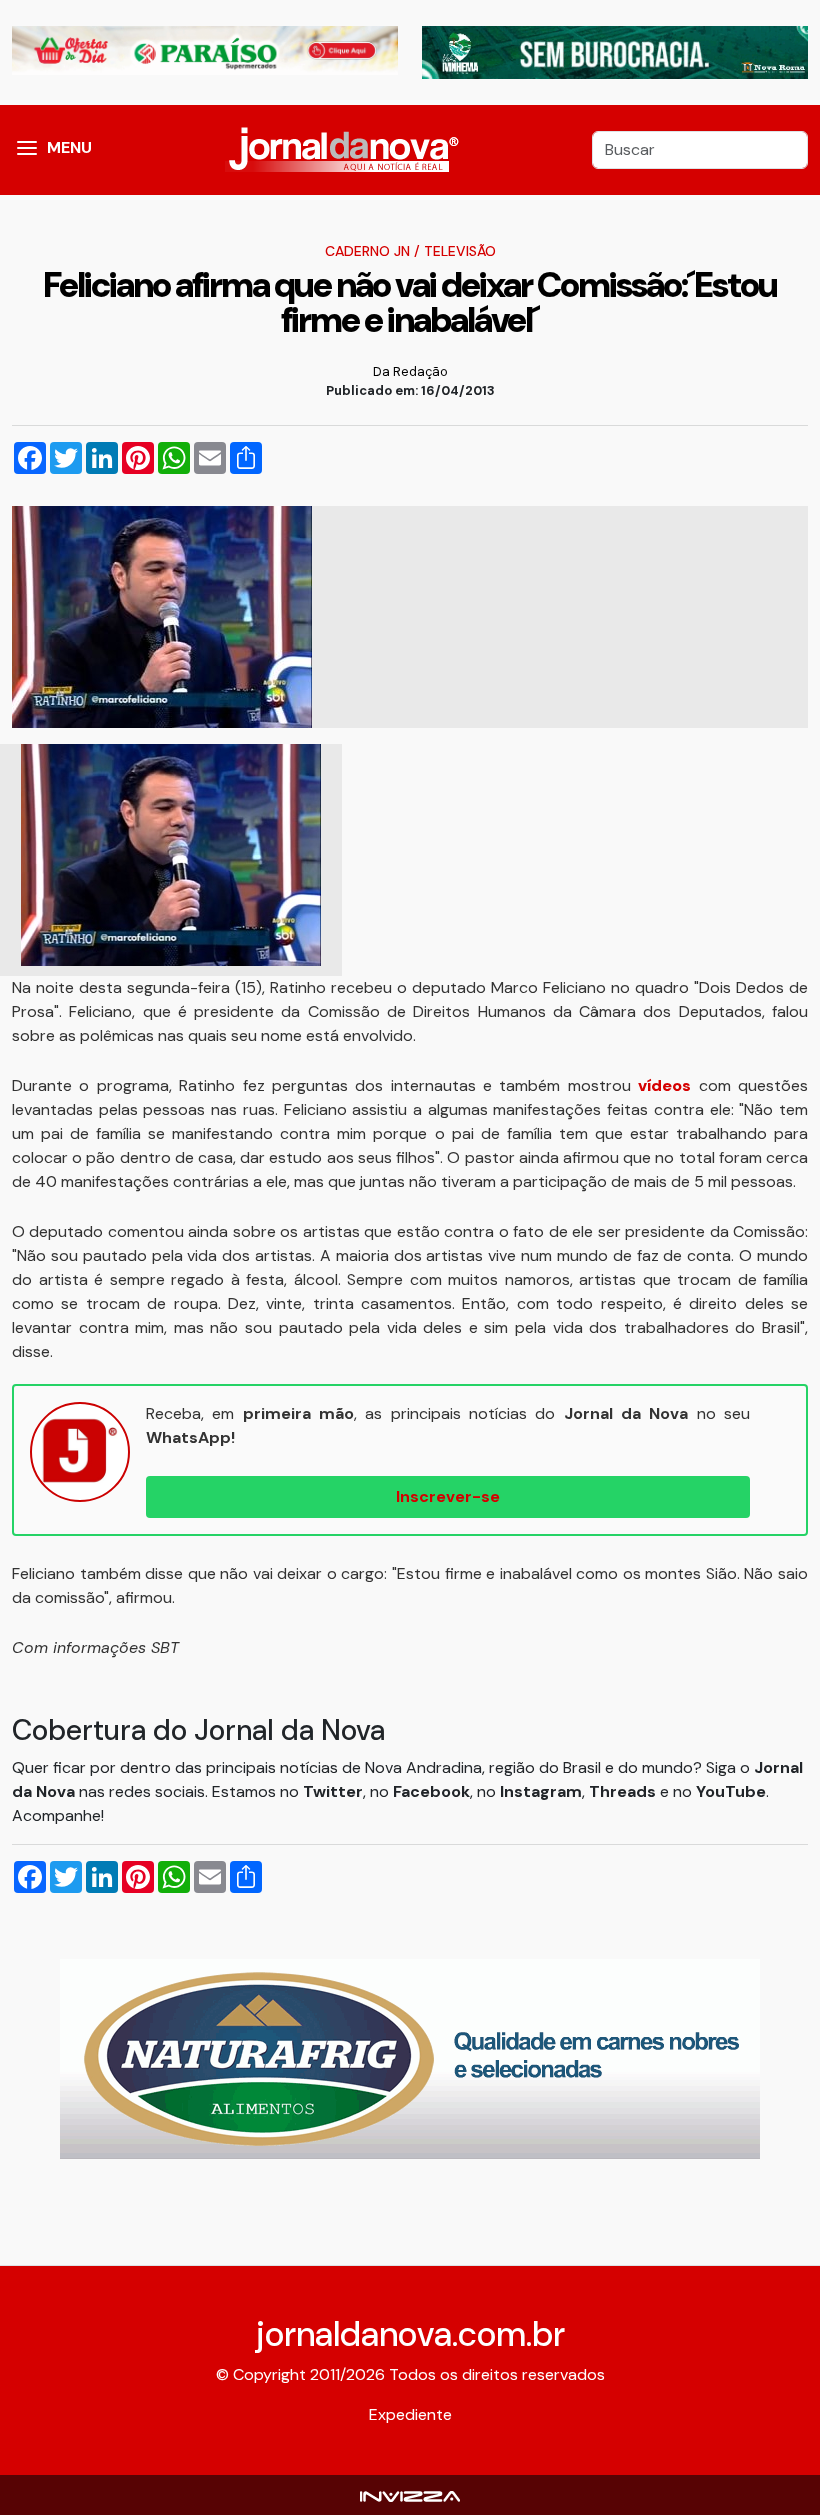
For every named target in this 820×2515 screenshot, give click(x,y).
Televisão (460, 251)
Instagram (541, 1791)
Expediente (410, 2414)
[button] (27, 150)
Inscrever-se (448, 1496)
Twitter (333, 1791)
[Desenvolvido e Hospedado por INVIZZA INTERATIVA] (410, 2494)
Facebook (431, 1791)
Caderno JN (367, 251)
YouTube (731, 1791)
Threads (624, 1791)
